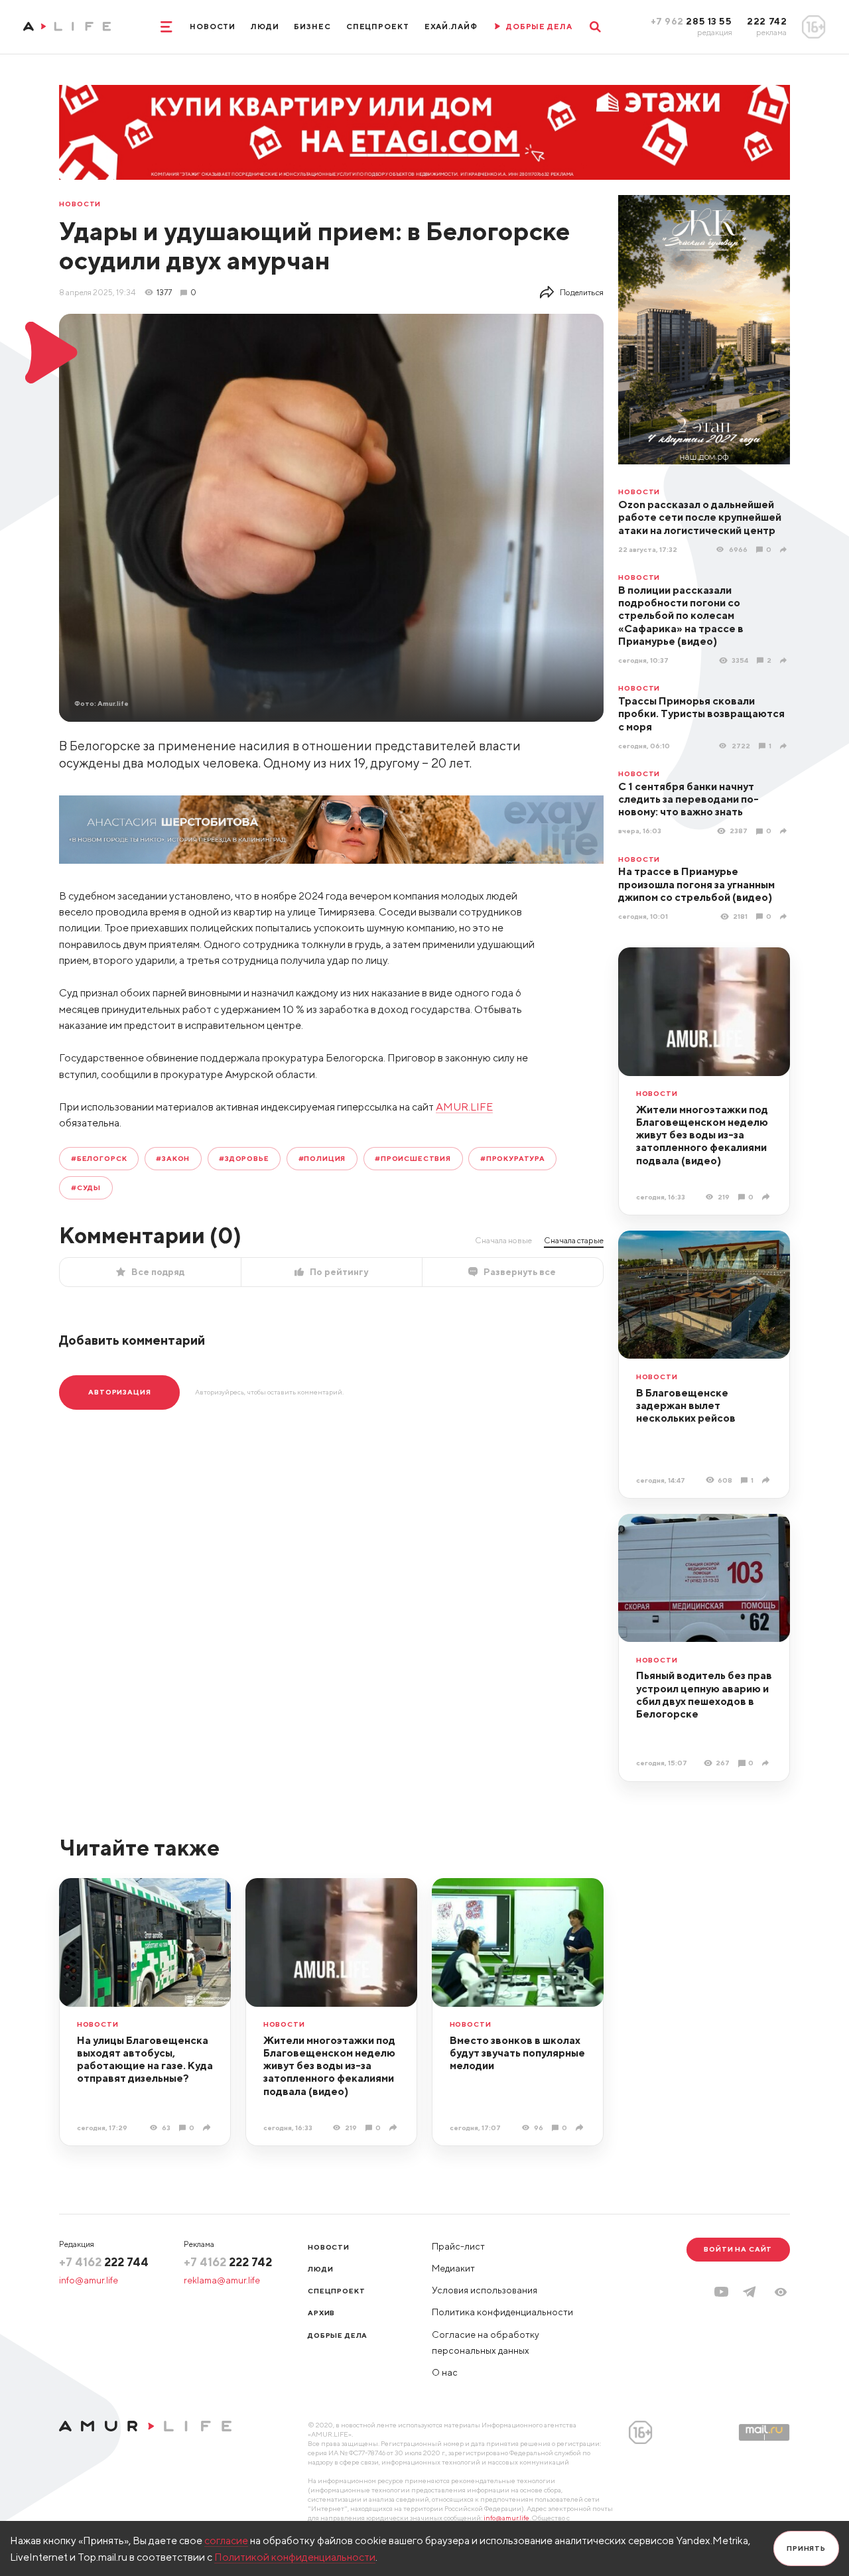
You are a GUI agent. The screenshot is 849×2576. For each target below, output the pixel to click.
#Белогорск (99, 1158)
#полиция (322, 1158)
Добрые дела (338, 2335)
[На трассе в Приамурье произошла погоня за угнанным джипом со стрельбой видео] (785, 917)
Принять (806, 2548)
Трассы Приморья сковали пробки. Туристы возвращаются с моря (701, 713)
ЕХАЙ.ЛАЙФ (451, 27)
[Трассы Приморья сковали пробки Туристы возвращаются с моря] (785, 746)
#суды (86, 1187)
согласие (226, 2540)
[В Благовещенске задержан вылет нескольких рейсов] (767, 1480)
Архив (321, 2313)
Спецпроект (378, 27)
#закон (173, 1158)
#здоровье (244, 1158)
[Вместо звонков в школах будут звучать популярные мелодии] (581, 2128)
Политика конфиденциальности (502, 2312)
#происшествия (413, 1158)
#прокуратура (513, 1158)
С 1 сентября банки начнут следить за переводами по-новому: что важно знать (688, 799)
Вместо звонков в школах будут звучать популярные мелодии (517, 2053)
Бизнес (312, 27)
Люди (265, 27)
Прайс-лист (458, 2246)
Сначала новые (503, 1240)
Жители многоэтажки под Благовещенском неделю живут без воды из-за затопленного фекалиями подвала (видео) (702, 1135)
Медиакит (453, 2268)
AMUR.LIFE (464, 1107)
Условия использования (485, 2290)
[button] (781, 2292)
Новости (213, 27)
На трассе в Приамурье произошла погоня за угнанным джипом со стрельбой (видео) (696, 884)
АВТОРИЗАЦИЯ (119, 1392)
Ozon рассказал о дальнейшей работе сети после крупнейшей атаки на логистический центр (700, 517)
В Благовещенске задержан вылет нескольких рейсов (686, 1405)
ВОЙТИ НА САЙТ (738, 2249)
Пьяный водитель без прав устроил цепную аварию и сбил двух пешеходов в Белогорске (704, 1694)
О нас (445, 2372)
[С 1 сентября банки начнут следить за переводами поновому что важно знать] (785, 831)
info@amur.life (89, 2280)
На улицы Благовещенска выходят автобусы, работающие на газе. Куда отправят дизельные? (145, 2059)
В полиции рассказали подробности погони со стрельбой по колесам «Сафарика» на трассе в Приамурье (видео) (681, 615)
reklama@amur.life (222, 2280)
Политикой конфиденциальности (295, 2557)
